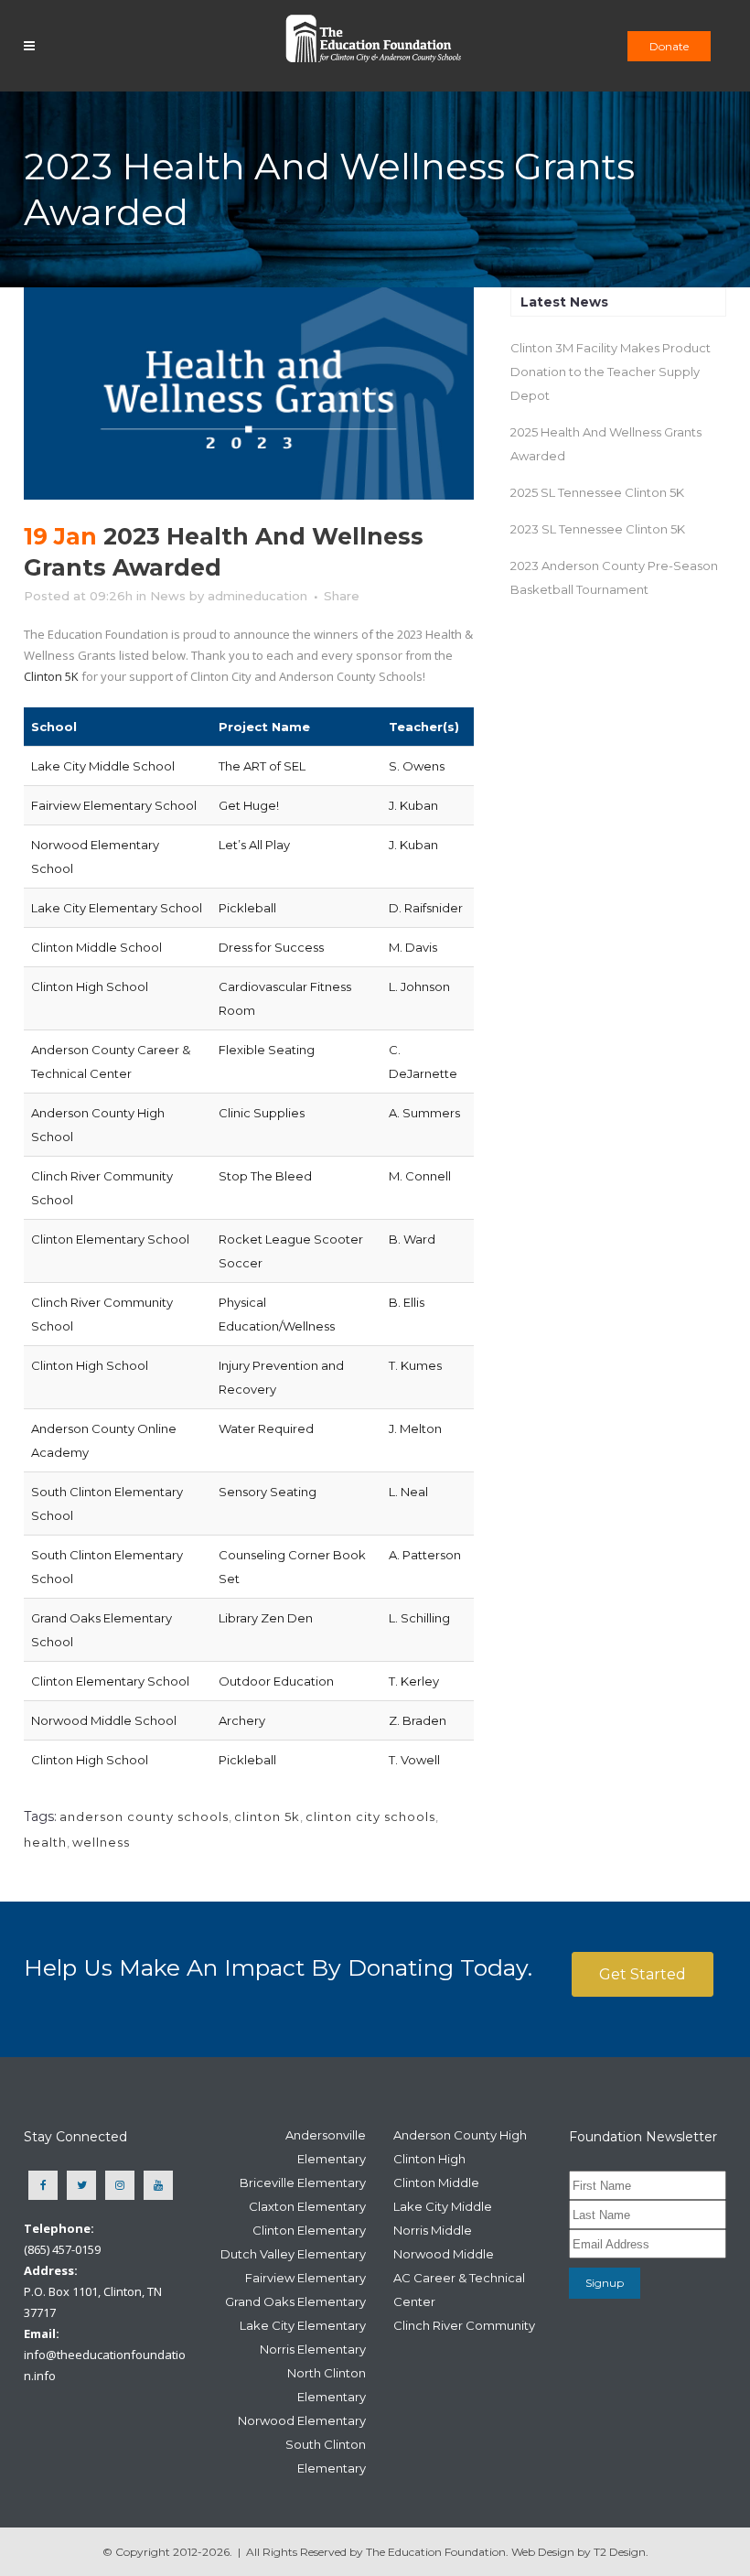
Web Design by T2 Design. (580, 2552)
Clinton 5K (51, 676)
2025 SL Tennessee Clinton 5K (597, 492)
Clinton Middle (436, 2183)
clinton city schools (370, 1816)
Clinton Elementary (309, 2230)
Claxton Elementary (307, 2206)
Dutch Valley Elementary (293, 2254)
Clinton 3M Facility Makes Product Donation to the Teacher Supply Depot (611, 372)
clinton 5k (267, 1816)
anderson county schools (144, 1816)
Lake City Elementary (303, 2325)
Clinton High (429, 2159)
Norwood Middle (444, 2254)
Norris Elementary (313, 2349)
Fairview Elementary (305, 2278)
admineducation (257, 596)
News (168, 596)
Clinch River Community (464, 2325)
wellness (101, 1842)
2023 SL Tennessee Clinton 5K (598, 529)
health (45, 1842)
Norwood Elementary (302, 2420)
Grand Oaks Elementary (295, 2301)
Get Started (643, 1974)
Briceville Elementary (303, 2183)
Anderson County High (460, 2135)
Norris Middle (433, 2230)
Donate (669, 46)
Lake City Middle (443, 2206)
